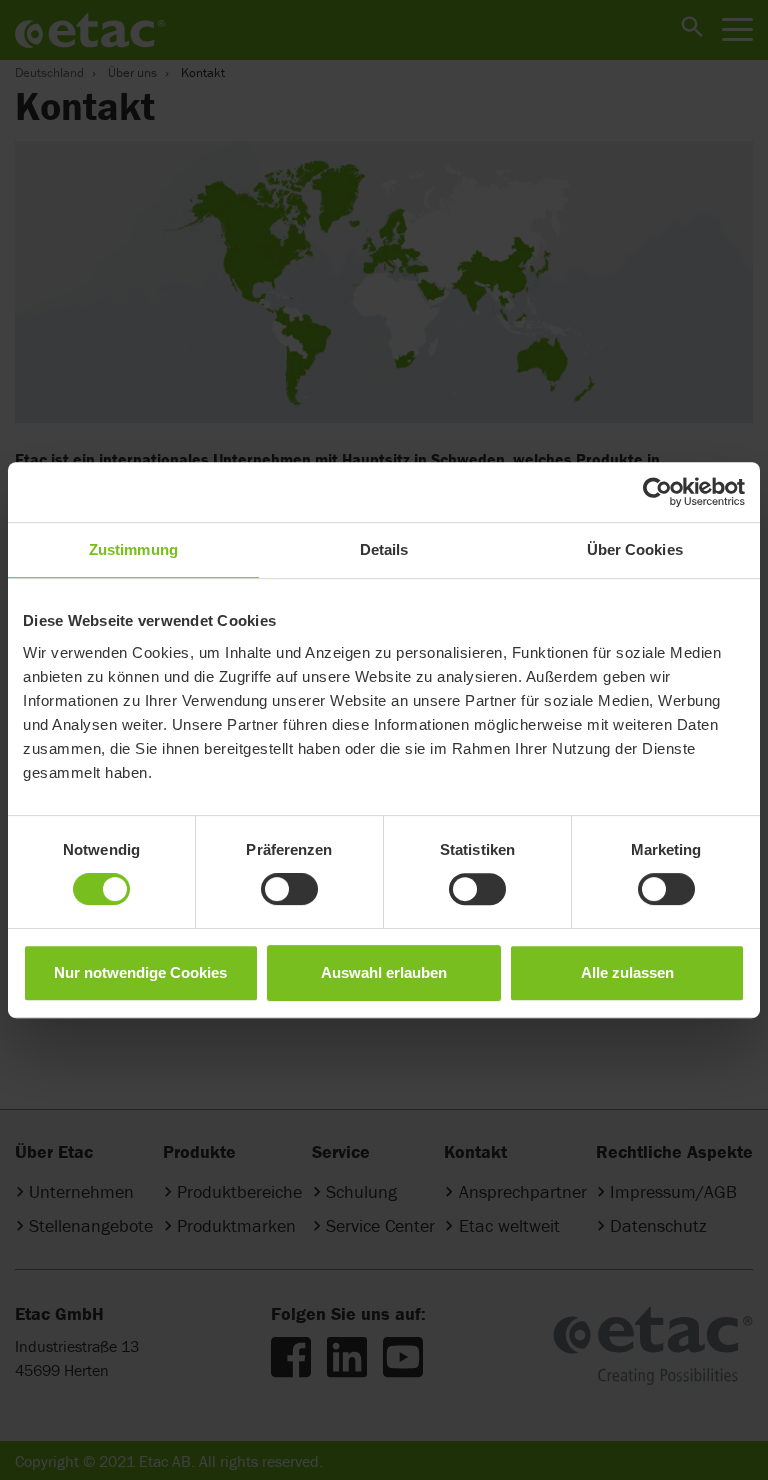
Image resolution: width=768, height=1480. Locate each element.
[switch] (289, 889)
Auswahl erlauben (384, 972)
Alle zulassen (627, 972)
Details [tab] (384, 549)
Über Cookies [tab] (635, 549)
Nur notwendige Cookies (140, 972)
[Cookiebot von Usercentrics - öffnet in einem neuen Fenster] (657, 492)
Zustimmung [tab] (133, 549)
